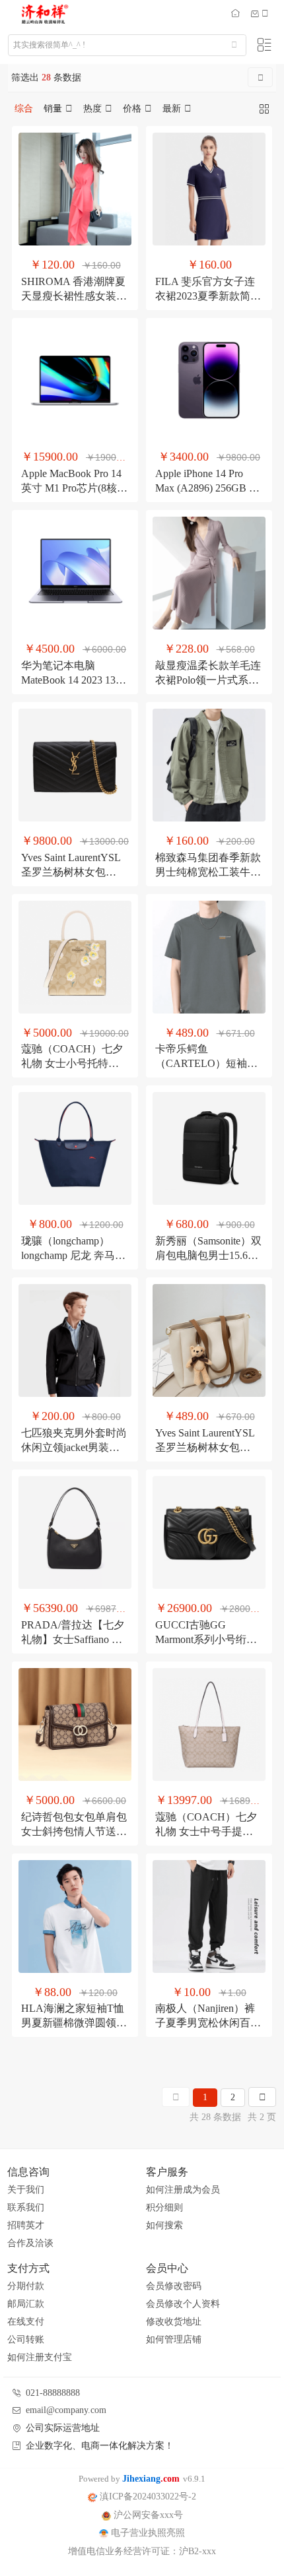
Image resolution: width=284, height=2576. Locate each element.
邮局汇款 (26, 2304)
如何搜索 (164, 2225)
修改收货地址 (174, 2322)
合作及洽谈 (30, 2243)
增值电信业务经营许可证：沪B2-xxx (142, 2551)
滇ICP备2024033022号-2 (147, 2496)
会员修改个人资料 (183, 2304)
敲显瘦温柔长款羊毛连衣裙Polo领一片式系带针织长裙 (208, 680)
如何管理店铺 (174, 2339)
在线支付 (26, 2322)
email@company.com (66, 2410)
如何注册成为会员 (183, 2190)
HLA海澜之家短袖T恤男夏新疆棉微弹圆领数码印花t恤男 (74, 2023)
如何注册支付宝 (40, 2357)
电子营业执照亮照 (147, 2533)
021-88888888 (53, 2393)
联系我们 (26, 2207)
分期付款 (26, 2286)
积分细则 (164, 2207)
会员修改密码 (174, 2286)
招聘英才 (26, 2225)
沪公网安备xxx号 (147, 2515)
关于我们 (26, 2190)
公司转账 (26, 2339)
